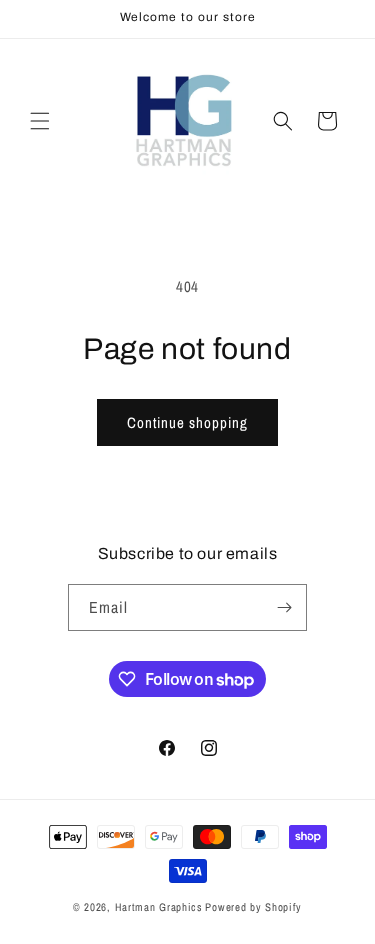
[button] (40, 121)
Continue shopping (187, 422)
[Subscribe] (284, 607)
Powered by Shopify (253, 907)
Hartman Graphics (159, 907)
